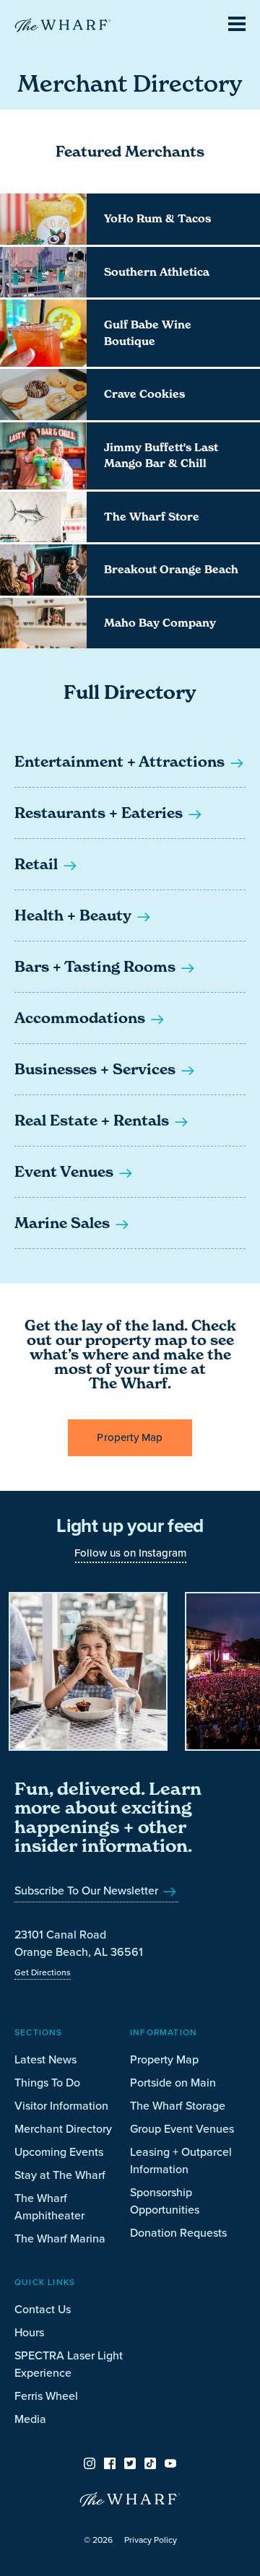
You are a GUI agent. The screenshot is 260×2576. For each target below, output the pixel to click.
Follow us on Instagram (130, 1553)
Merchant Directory (63, 2128)
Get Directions (43, 1972)
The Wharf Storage (178, 2105)
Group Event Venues (182, 2128)
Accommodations (82, 1018)
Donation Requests (178, 2232)
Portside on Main (173, 2082)
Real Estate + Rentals (94, 1121)
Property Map (130, 1437)
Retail (38, 864)
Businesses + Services (97, 1069)
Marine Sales (64, 1223)
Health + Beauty (75, 915)
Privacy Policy (151, 2540)
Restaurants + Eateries (100, 813)
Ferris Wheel (46, 2396)
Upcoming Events (59, 2151)
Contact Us (43, 2309)
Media (30, 2419)
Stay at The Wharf (60, 2175)
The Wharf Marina (60, 2238)
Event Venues (66, 1172)
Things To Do (47, 2082)
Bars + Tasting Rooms (97, 967)
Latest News (45, 2059)
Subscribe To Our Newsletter (88, 1890)
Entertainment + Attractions (121, 762)
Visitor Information (61, 2105)
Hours (29, 2332)
